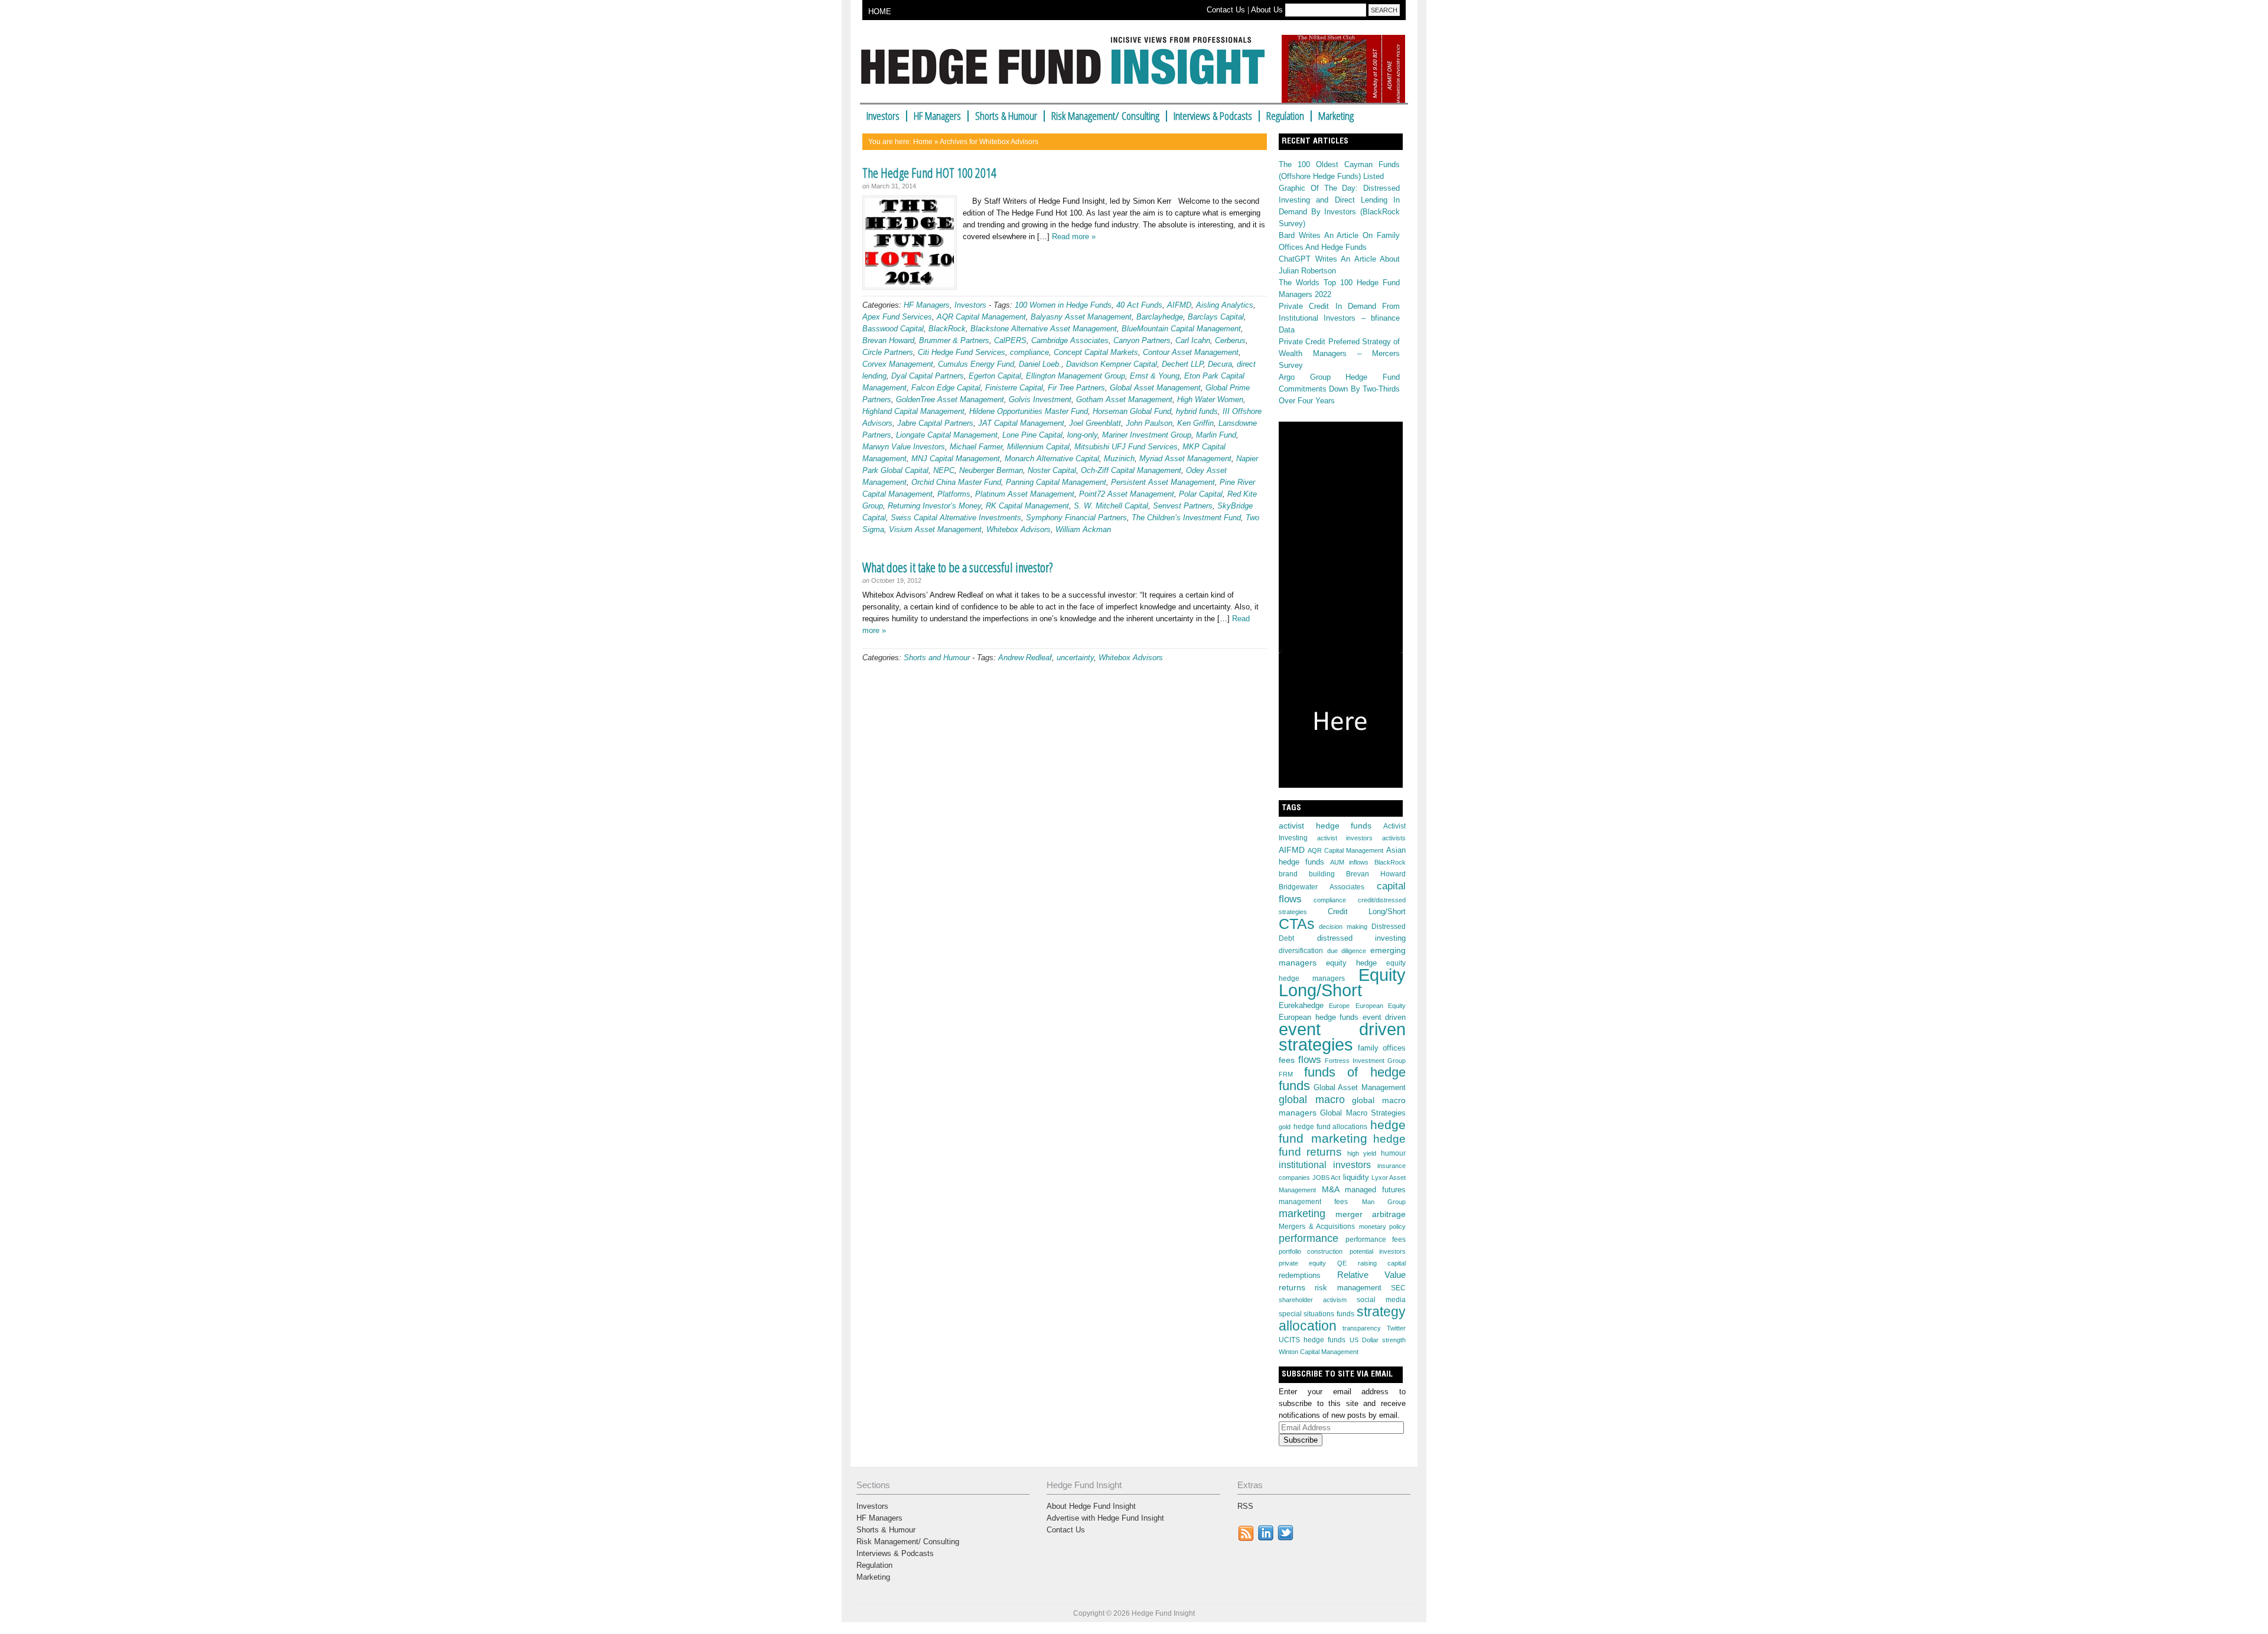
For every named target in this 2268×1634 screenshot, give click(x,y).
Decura (1220, 364)
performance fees (1376, 1240)
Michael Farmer (976, 447)
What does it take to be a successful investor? (957, 567)
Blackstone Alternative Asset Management (1044, 329)
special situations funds (1317, 1314)
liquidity (1356, 1177)
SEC (1398, 1288)
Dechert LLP (1182, 364)
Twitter (1396, 1328)
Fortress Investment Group (1365, 1061)
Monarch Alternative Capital (1052, 459)
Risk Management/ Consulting (1105, 116)
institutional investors (1325, 1165)
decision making (1343, 927)
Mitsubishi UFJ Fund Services (1126, 447)
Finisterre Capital (1014, 388)
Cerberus (1230, 340)
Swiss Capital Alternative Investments (956, 518)
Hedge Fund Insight (1068, 67)
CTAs (1297, 924)
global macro (1312, 1099)
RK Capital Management (1027, 506)
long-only (1082, 435)
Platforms (954, 494)
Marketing (1336, 116)
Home (923, 142)
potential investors (1378, 1251)
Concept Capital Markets (1096, 352)
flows (1310, 1060)
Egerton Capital (995, 376)
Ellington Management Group (1076, 376)
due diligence (1347, 951)
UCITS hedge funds (1312, 1340)
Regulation (1285, 116)
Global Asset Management (1155, 388)
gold (1285, 1127)
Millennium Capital (1038, 447)
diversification (1301, 951)
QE (1342, 1263)
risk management (1348, 1288)
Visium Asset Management (935, 529)
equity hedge (1351, 963)
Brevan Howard (888, 340)
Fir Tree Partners (1076, 388)
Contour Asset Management (1191, 352)
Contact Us (1226, 10)
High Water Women (1210, 399)
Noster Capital (1052, 470)
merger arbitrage (1371, 1214)
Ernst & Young (1155, 376)
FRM (1286, 1074)
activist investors (1345, 838)
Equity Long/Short (1342, 983)
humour (1393, 1153)
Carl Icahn (1193, 340)
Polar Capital (1201, 494)
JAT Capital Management (1021, 423)
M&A (1331, 1189)
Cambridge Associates (1070, 340)
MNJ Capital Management (956, 459)
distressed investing (1362, 938)
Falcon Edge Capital (946, 388)
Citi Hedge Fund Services (962, 352)
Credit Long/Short (1367, 911)
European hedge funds (1319, 1017)
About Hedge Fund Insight (1091, 1506)
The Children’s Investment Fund (1186, 518)
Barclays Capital (1216, 317)
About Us (1267, 10)
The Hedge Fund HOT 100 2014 (929, 172)
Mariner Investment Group (1147, 435)
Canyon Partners (1142, 340)
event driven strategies (1342, 1037)
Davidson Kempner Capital (1112, 364)
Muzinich (1119, 459)
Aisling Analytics (1225, 305)
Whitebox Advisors (1019, 529)
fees (1287, 1060)
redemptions (1300, 1275)
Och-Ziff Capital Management (1131, 470)
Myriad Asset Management (1185, 459)
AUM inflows (1350, 862)
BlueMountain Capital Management (1181, 329)
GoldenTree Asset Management (950, 399)
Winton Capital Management (1319, 1352)
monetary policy (1383, 1227)
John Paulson (1149, 423)
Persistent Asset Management (1163, 482)
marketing (1302, 1213)
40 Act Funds (1139, 305)
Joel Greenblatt (1095, 423)
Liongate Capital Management (947, 435)
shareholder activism (1313, 1300)
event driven (1384, 1017)
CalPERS (1010, 340)
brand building (1307, 874)
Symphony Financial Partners (1076, 518)
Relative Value (1372, 1275)
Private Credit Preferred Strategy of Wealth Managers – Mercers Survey (1339, 353)
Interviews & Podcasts (1213, 116)
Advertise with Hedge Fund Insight (1105, 1518)
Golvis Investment (1040, 399)
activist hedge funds (1325, 826)
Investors (883, 116)
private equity (1302, 1263)
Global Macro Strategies (1363, 1113)
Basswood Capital (893, 329)
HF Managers (937, 116)
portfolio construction (1311, 1251)
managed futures (1375, 1190)
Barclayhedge (1160, 317)
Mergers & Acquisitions (1317, 1227)
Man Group (1384, 1202)
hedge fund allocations (1331, 1127)
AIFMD (1179, 305)
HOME (880, 12)
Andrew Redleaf (1025, 658)
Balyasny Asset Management (1081, 317)
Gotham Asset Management (1124, 399)
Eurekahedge (1301, 1005)
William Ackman (1083, 529)
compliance (1029, 352)
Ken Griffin (1195, 423)
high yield (1362, 1153)
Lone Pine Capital (1032, 435)
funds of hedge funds (1342, 1079)
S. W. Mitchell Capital (1111, 506)
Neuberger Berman (991, 470)
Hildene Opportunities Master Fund (1029, 411)
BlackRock (947, 329)
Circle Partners (888, 352)
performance (1309, 1238)
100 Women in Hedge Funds (1063, 305)
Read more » (1074, 237)
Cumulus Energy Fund (976, 364)
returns (1292, 1287)
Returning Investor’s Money (934, 506)
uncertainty (1075, 658)
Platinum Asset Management (1025, 494)
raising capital (1382, 1263)
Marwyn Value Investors (904, 447)
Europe (1339, 1006)
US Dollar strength (1378, 1340)
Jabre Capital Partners (935, 423)
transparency (1362, 1328)
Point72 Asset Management (1127, 494)
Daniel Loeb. (1040, 364)
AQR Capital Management (981, 317)
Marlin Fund (1216, 435)
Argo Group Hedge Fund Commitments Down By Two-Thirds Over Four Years (1339, 389)
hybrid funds (1197, 411)
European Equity (1381, 1006)
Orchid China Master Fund (956, 482)
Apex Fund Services (897, 317)
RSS (1245, 1506)
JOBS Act (1326, 1178)
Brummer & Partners (954, 340)
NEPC (944, 470)
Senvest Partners (1183, 506)
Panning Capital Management (1056, 482)
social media (1381, 1300)
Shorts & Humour (1006, 116)
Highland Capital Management (913, 411)
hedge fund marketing (1342, 1132)
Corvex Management (898, 364)
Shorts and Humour (937, 658)
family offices (1382, 1048)
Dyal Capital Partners (928, 376)
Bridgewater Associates (1322, 887)
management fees (1313, 1202)
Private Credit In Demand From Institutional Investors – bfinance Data (1339, 318)
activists (1394, 838)
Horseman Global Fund (1132, 411)
